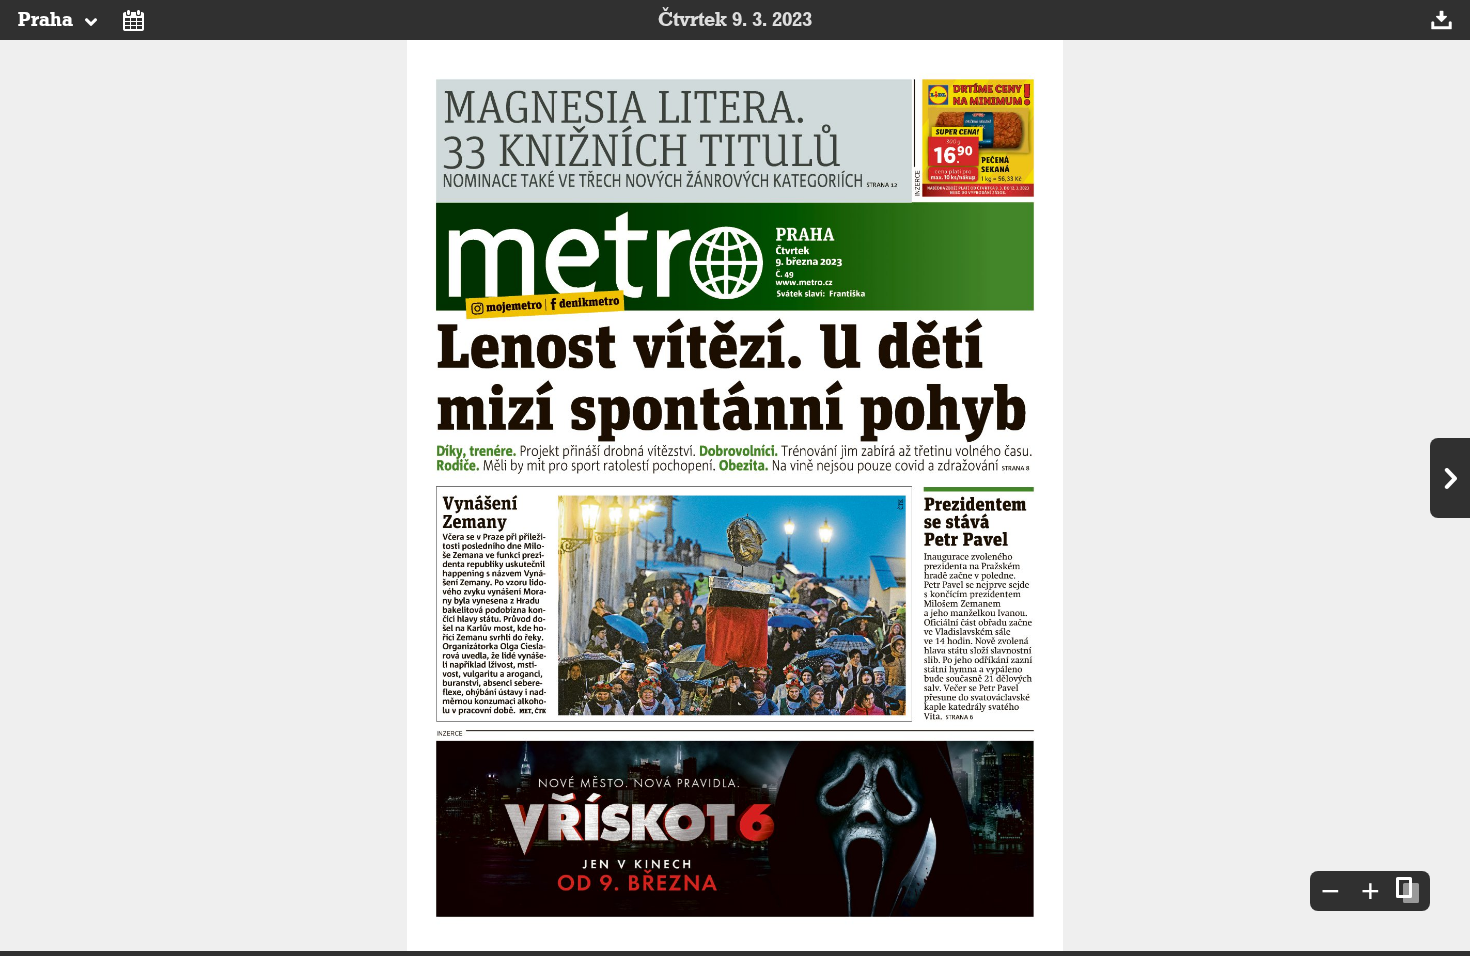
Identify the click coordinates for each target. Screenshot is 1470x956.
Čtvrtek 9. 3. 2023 (735, 20)
